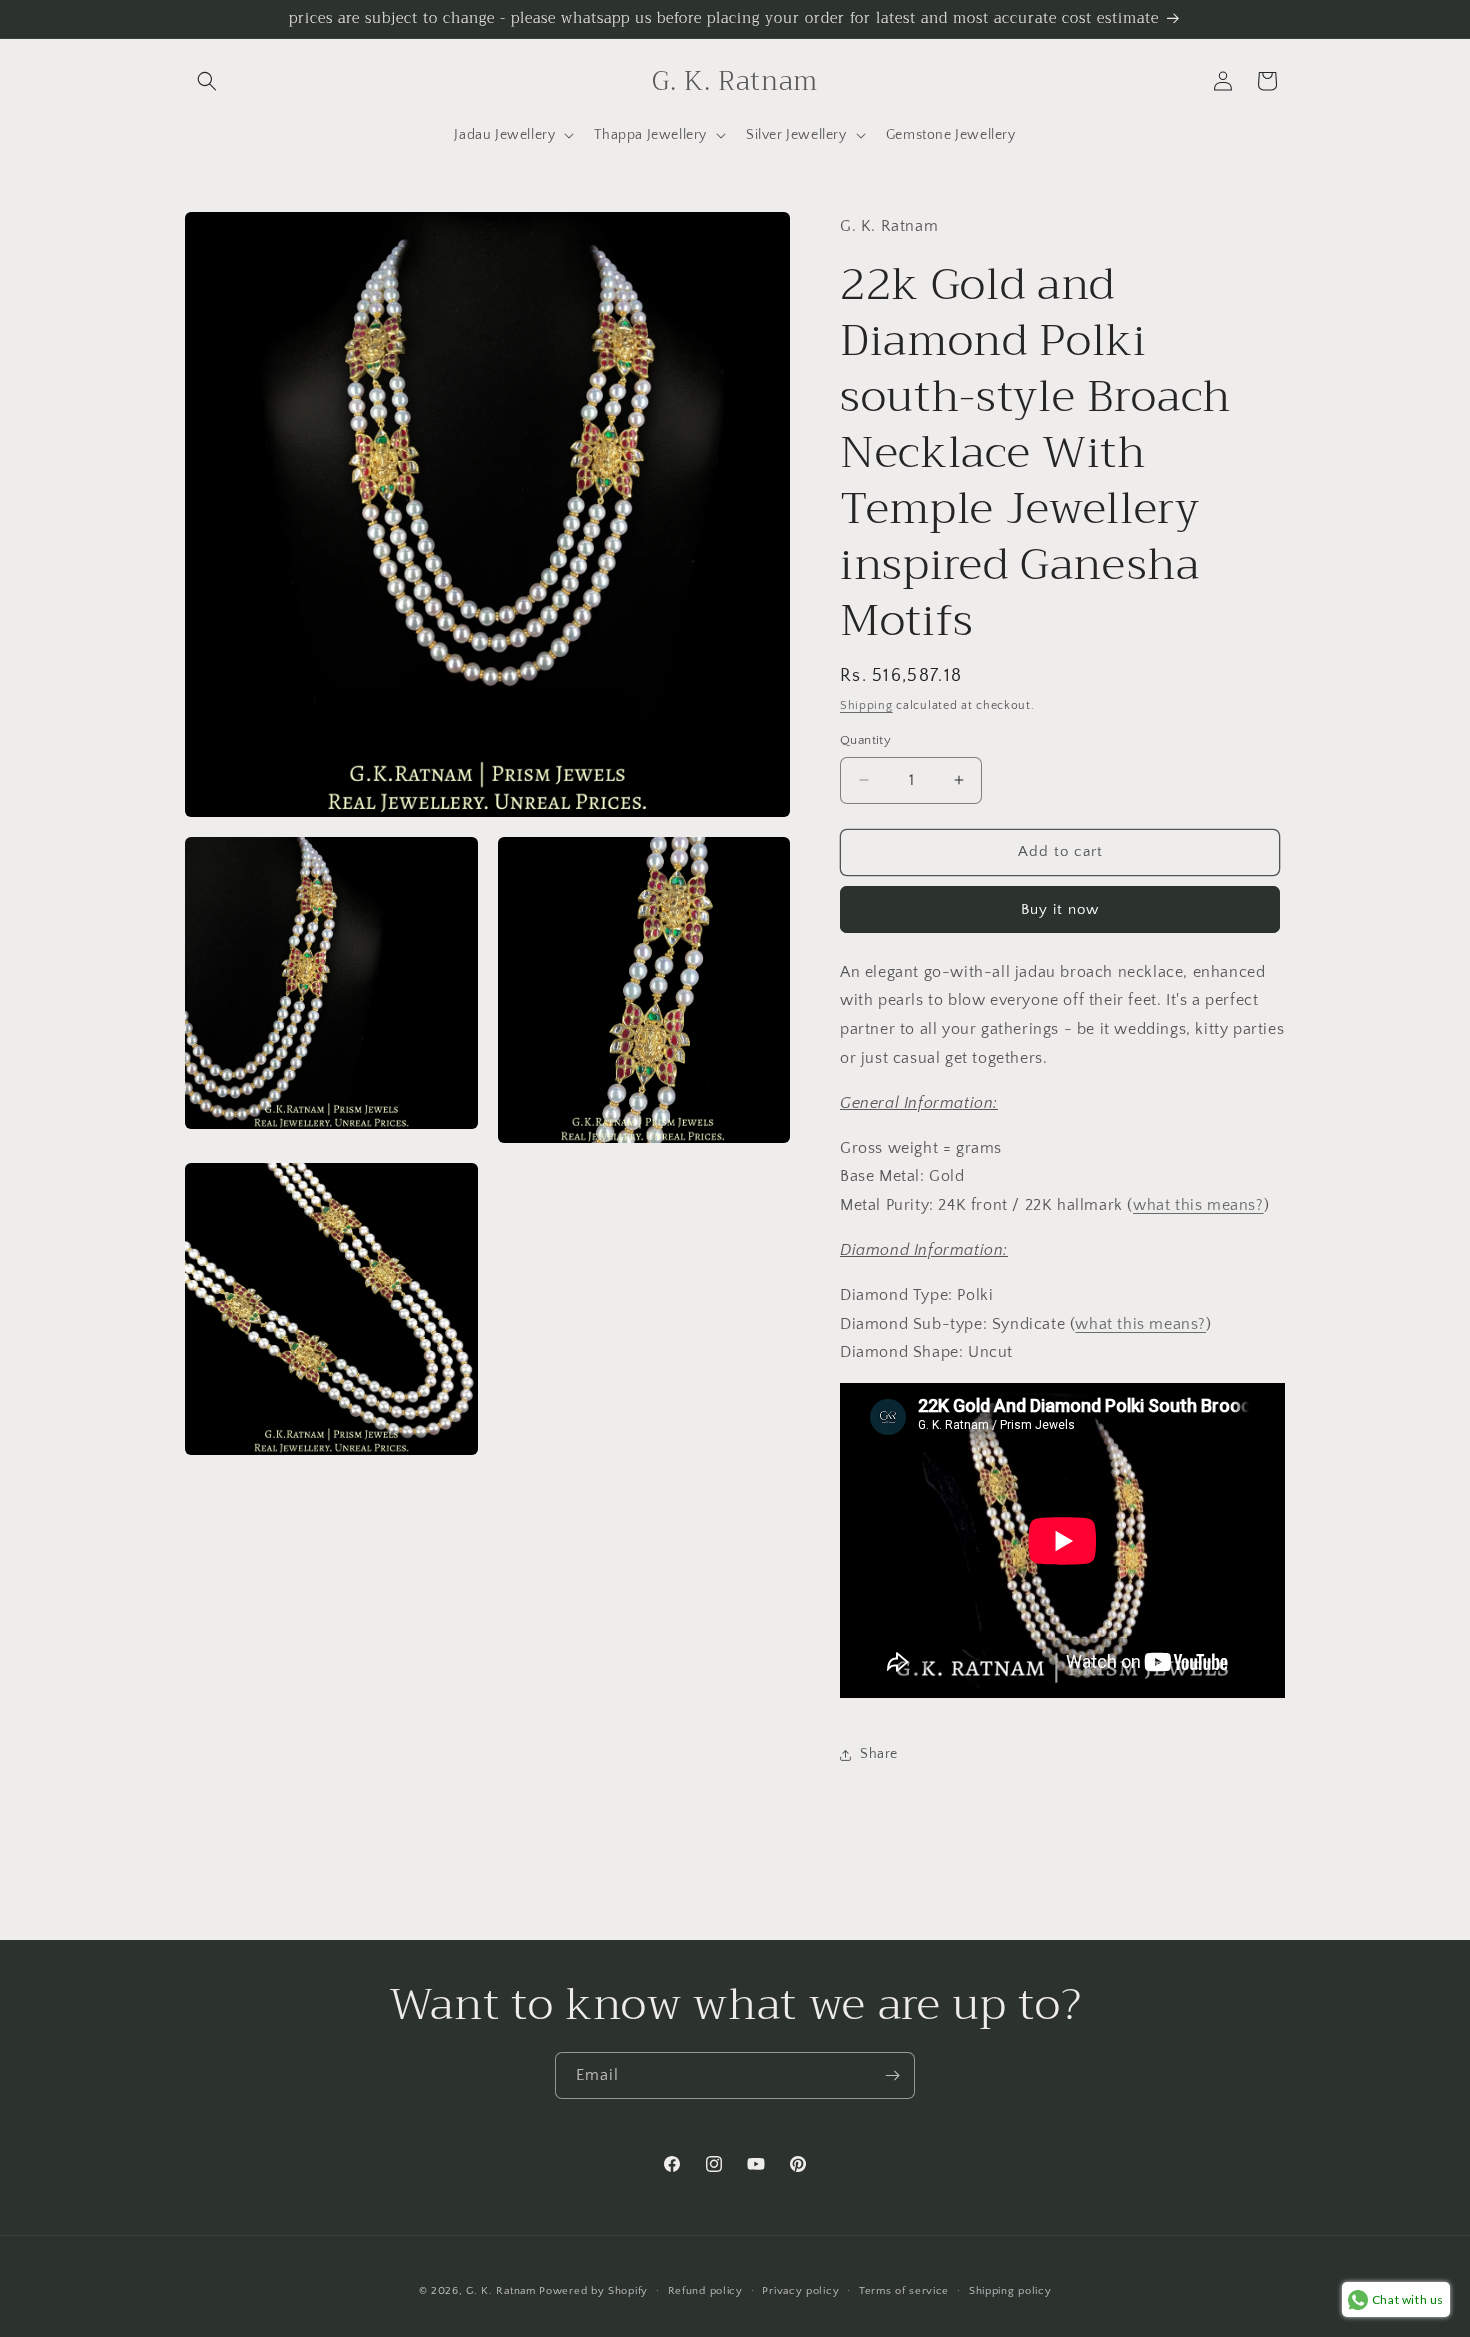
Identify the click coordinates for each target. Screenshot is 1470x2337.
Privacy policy (800, 2291)
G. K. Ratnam (500, 2291)
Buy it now (1060, 909)
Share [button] (879, 1754)
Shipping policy (1010, 2291)
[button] (207, 81)
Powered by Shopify (593, 2291)
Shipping (866, 705)
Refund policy (705, 2291)
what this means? (1198, 1205)
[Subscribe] (892, 2075)
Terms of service (904, 2291)
